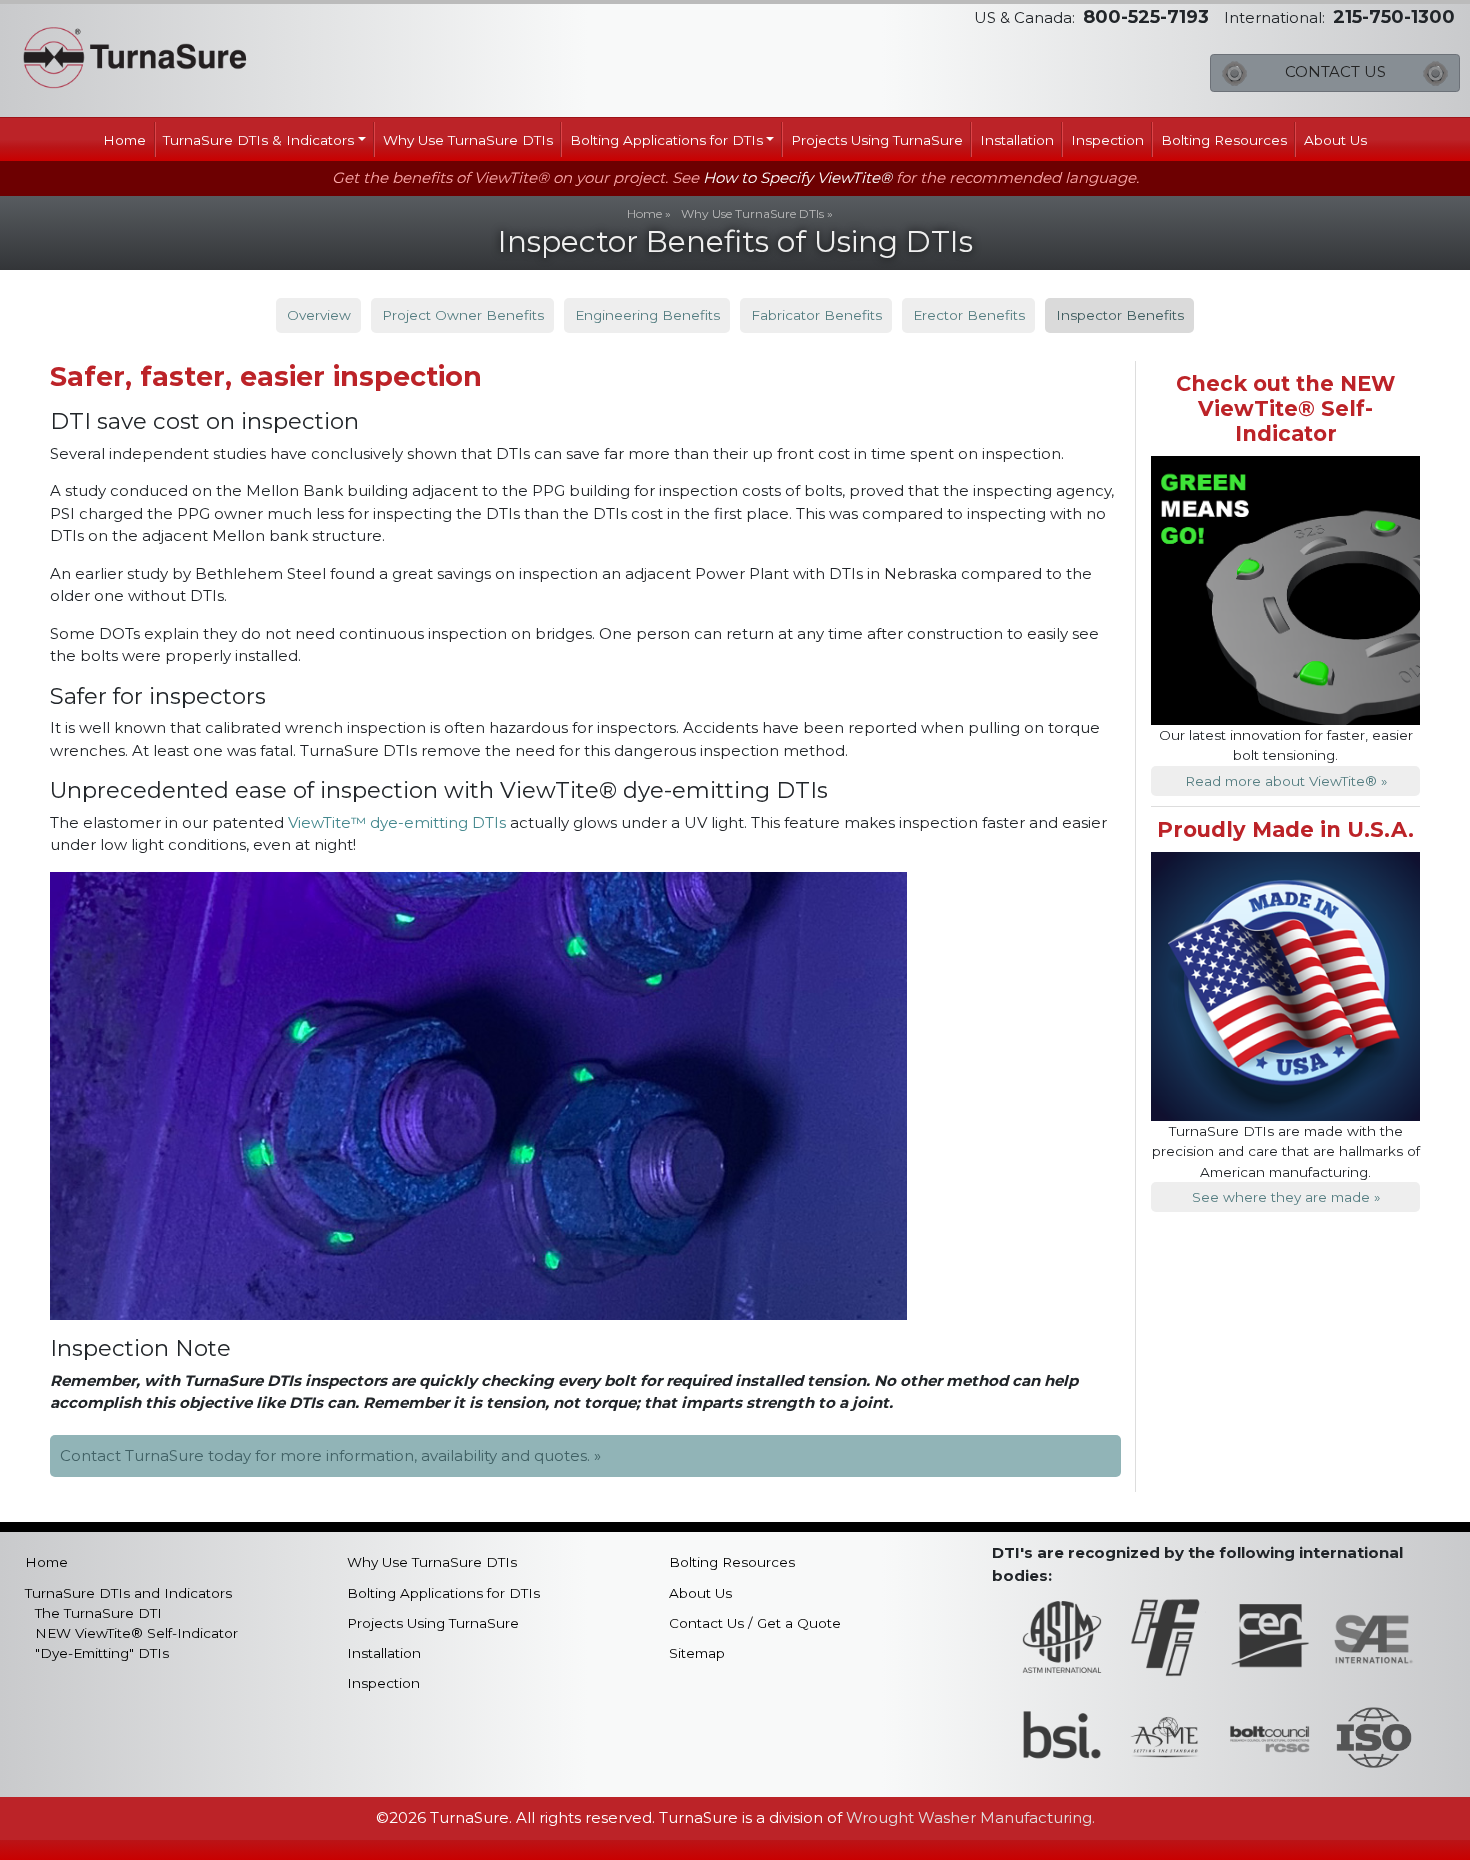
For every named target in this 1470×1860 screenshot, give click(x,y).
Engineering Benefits (647, 315)
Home (124, 140)
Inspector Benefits (1120, 315)
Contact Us (1335, 71)
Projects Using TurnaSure (877, 140)
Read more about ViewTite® (1281, 781)
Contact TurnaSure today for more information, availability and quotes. (325, 1455)
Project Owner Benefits (463, 315)
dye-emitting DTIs (438, 822)
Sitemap (697, 1653)
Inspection (1107, 140)
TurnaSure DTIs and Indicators (128, 1593)
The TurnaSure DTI (98, 1613)
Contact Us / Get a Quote (755, 1623)
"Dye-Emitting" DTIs (102, 1653)
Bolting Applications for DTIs (443, 1593)
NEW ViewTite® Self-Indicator (136, 1633)
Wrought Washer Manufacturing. (970, 1817)
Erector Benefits (969, 315)
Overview (319, 315)
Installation (1017, 140)
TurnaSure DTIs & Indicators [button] (258, 140)
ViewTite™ (327, 822)
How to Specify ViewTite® (797, 177)
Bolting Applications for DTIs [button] (666, 140)
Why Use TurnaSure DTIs (468, 140)
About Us (1335, 140)
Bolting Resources (1224, 140)
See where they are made (1281, 1197)
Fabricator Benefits (816, 315)
